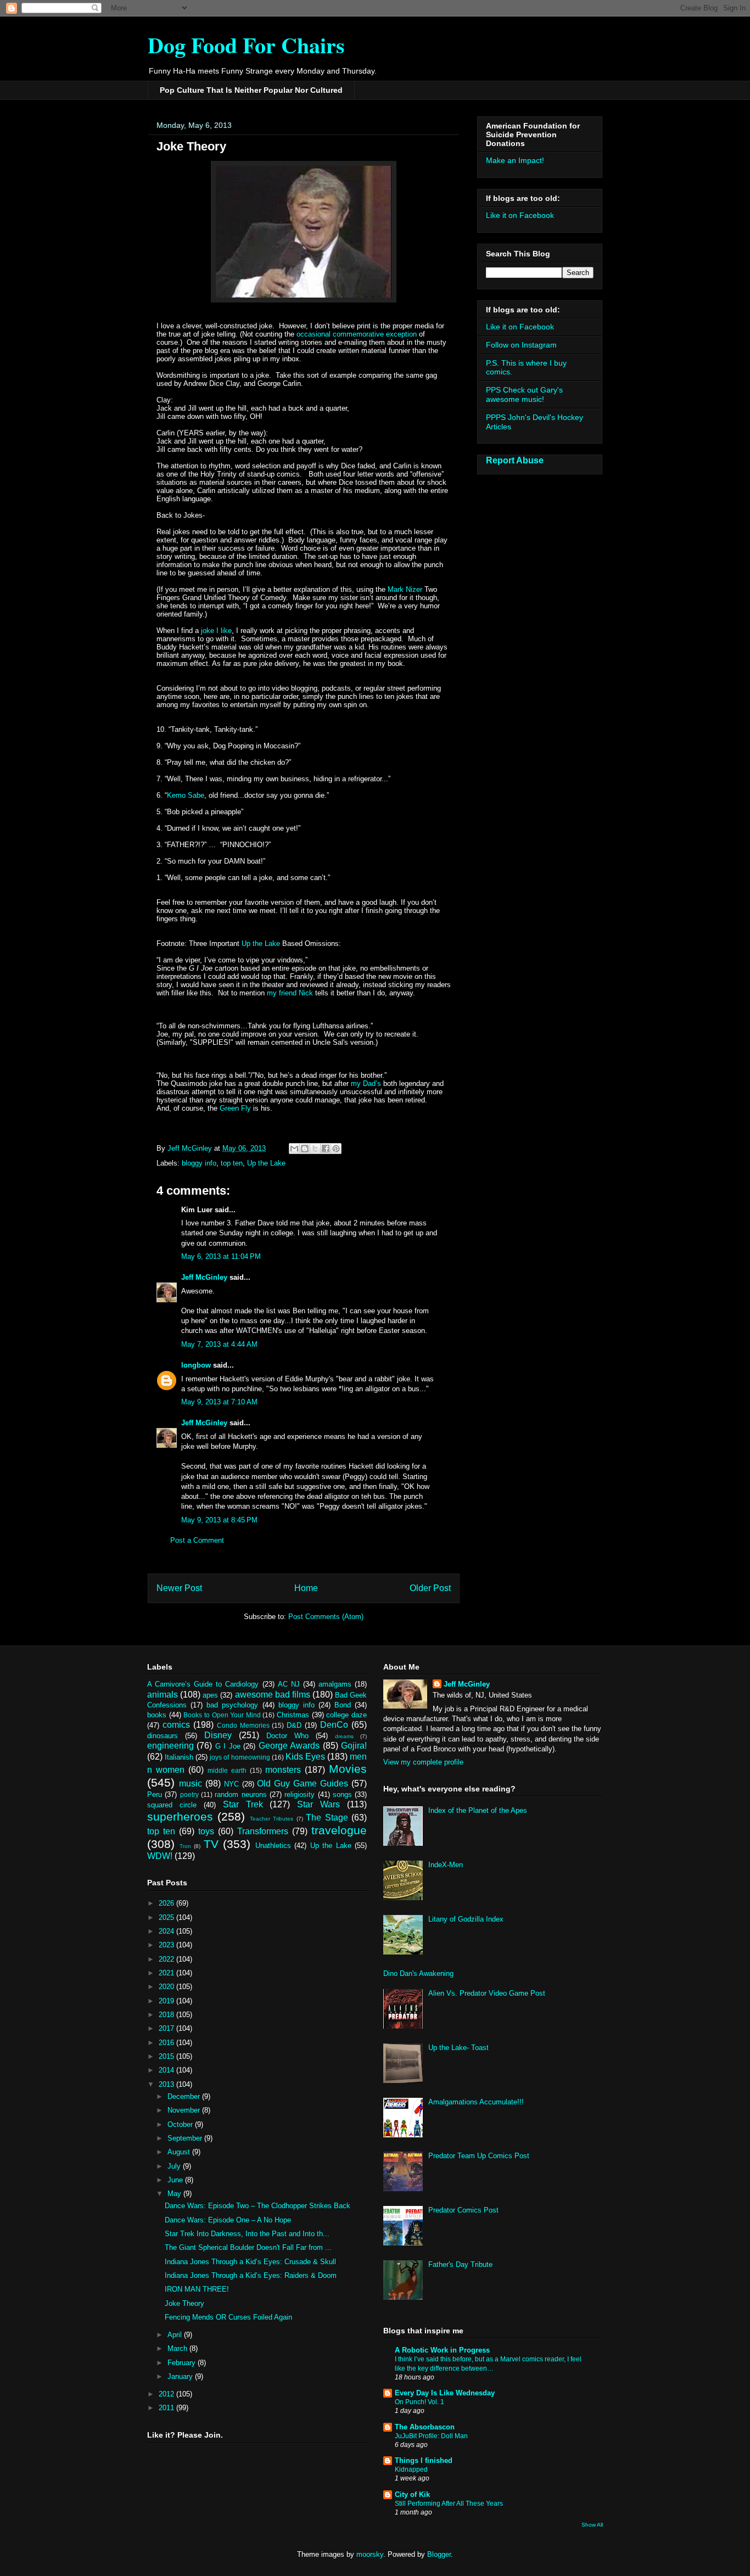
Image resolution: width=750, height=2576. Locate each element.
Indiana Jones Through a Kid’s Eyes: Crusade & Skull (250, 2262)
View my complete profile (423, 1762)
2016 (167, 2043)
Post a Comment (197, 1540)
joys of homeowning (240, 1757)
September (186, 2138)
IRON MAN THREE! (197, 2289)
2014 (167, 2070)
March (178, 2348)
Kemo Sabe (186, 795)
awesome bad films (273, 1695)
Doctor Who (287, 1736)
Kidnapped (411, 2469)
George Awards (289, 1746)
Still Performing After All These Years (449, 2504)
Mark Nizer (405, 589)
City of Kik (412, 2494)
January (181, 2376)
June (176, 2180)
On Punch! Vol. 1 (419, 2402)
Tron (185, 1846)
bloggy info (199, 1163)
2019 (167, 2001)
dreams (344, 1736)
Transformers (263, 1831)
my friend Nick (290, 993)
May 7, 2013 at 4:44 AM (219, 1344)
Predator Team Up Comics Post (479, 2156)
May (175, 2194)
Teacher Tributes (272, 1819)
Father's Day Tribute (460, 2264)
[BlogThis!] (305, 1149)
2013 (167, 2084)
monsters (283, 1770)
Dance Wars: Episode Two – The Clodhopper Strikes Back (258, 2206)
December (185, 2096)
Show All (592, 2525)
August (180, 2152)
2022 (167, 1959)
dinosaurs (163, 1736)
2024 (167, 1931)
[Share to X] (315, 1149)
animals (163, 1695)
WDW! (160, 1856)
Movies (348, 1769)
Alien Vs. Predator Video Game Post (487, 1993)
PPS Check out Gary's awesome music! (524, 394)
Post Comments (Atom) (326, 1617)
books (157, 1715)
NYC (231, 1784)
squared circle (172, 1805)
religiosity (300, 1794)
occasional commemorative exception (357, 334)
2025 (167, 1917)
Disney (218, 1735)
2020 (167, 1987)
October (181, 2124)
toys (206, 1831)
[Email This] (294, 1149)
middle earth (227, 1770)
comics (176, 1725)
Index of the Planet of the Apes (478, 1810)
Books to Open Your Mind (222, 1715)
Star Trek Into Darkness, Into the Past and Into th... (247, 2234)
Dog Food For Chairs (246, 45)
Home (306, 1588)
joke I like (215, 631)
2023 (167, 1945)
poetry (189, 1794)
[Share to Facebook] (326, 1149)
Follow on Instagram (521, 345)
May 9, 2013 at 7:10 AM (219, 1402)
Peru (155, 1794)
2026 (167, 1903)
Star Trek (243, 1804)
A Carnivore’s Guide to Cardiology (203, 1684)
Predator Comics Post (463, 2210)
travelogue (339, 1830)
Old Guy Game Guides (303, 1783)
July (175, 2166)
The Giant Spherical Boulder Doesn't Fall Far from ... (248, 2247)
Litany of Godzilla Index (466, 1919)
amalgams (335, 1684)
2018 (167, 2015)
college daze (346, 1715)
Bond (343, 1705)
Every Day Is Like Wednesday (445, 2393)
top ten (232, 1163)
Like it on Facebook (520, 215)
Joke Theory (184, 2303)
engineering (170, 1746)
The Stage (327, 1818)
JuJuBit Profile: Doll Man (431, 2436)
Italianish (179, 1757)
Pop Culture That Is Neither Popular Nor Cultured (251, 90)
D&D (294, 1725)
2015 (167, 2056)
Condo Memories (243, 1725)
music (191, 1783)
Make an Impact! (515, 160)
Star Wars (318, 1804)
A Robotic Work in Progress (442, 2350)
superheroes (180, 1816)
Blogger (439, 2554)
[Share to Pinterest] (336, 1149)
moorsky (370, 2554)
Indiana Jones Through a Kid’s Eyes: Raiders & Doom (251, 2275)
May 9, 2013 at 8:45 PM (219, 1520)
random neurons (240, 1794)
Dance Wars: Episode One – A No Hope (228, 2220)
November (185, 2110)
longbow (196, 1365)
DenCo (334, 1725)
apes (210, 1695)
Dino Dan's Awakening (418, 1973)
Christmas (293, 1715)
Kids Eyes (305, 1757)
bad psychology (232, 1705)
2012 (167, 2394)
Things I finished (424, 2460)
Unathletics (273, 1846)
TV (211, 1844)
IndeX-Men (446, 1865)
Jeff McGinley (204, 1277)
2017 (167, 2028)
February (183, 2363)
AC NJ (289, 1684)
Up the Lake (261, 943)
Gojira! (354, 1746)
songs (342, 1794)
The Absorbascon (425, 2427)
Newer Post (179, 1588)
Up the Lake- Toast (458, 2048)
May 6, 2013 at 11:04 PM (221, 1256)
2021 (167, 1973)
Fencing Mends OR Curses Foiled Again (228, 2317)
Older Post (430, 1588)
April (176, 2335)
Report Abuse (515, 460)
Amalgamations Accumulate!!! (476, 2102)
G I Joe (228, 1746)
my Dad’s (366, 1083)
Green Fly (235, 1108)
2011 (167, 2408)
